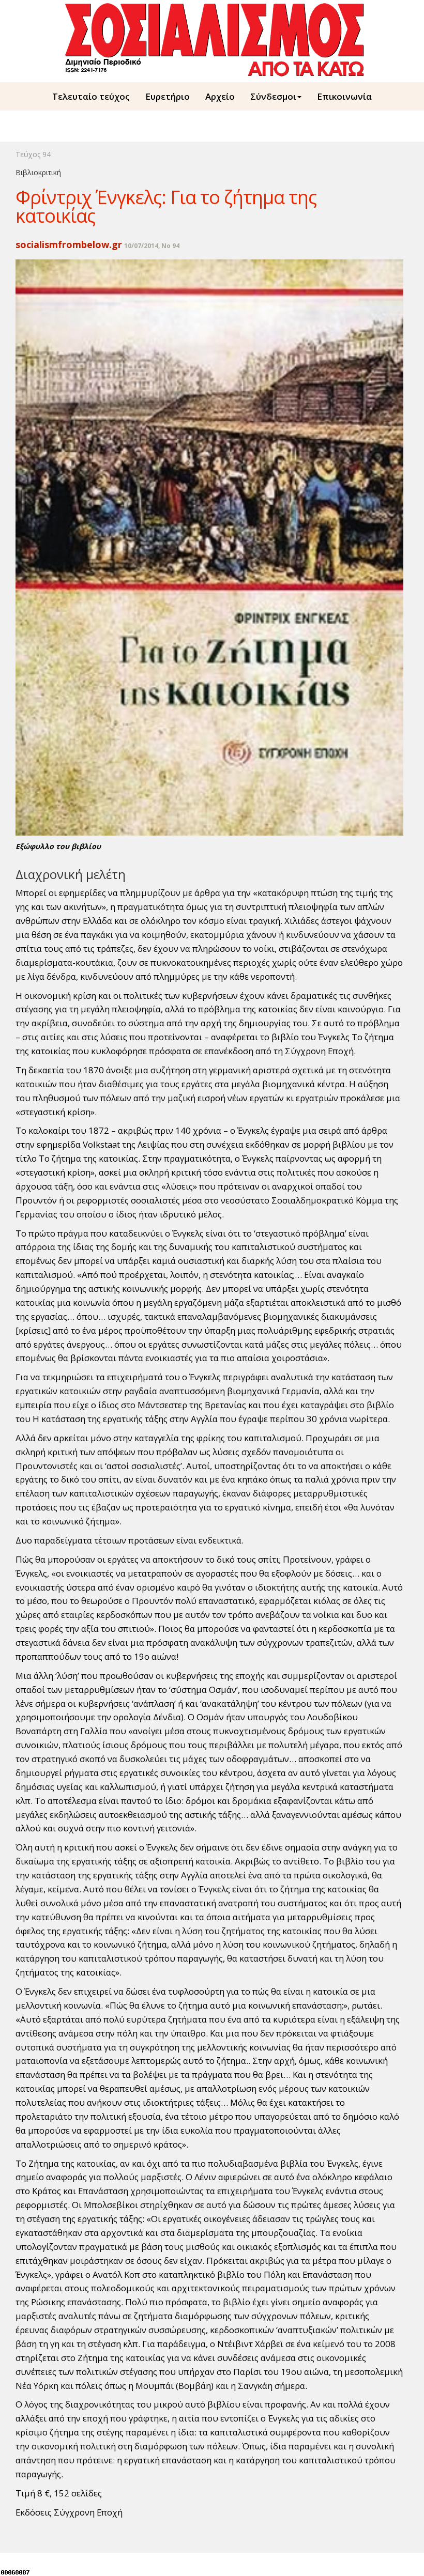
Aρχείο (220, 96)
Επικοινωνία (344, 96)
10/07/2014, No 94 (152, 246)
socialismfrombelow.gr (69, 244)
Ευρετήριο (168, 96)
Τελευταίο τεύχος (91, 96)
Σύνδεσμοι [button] (273, 96)
